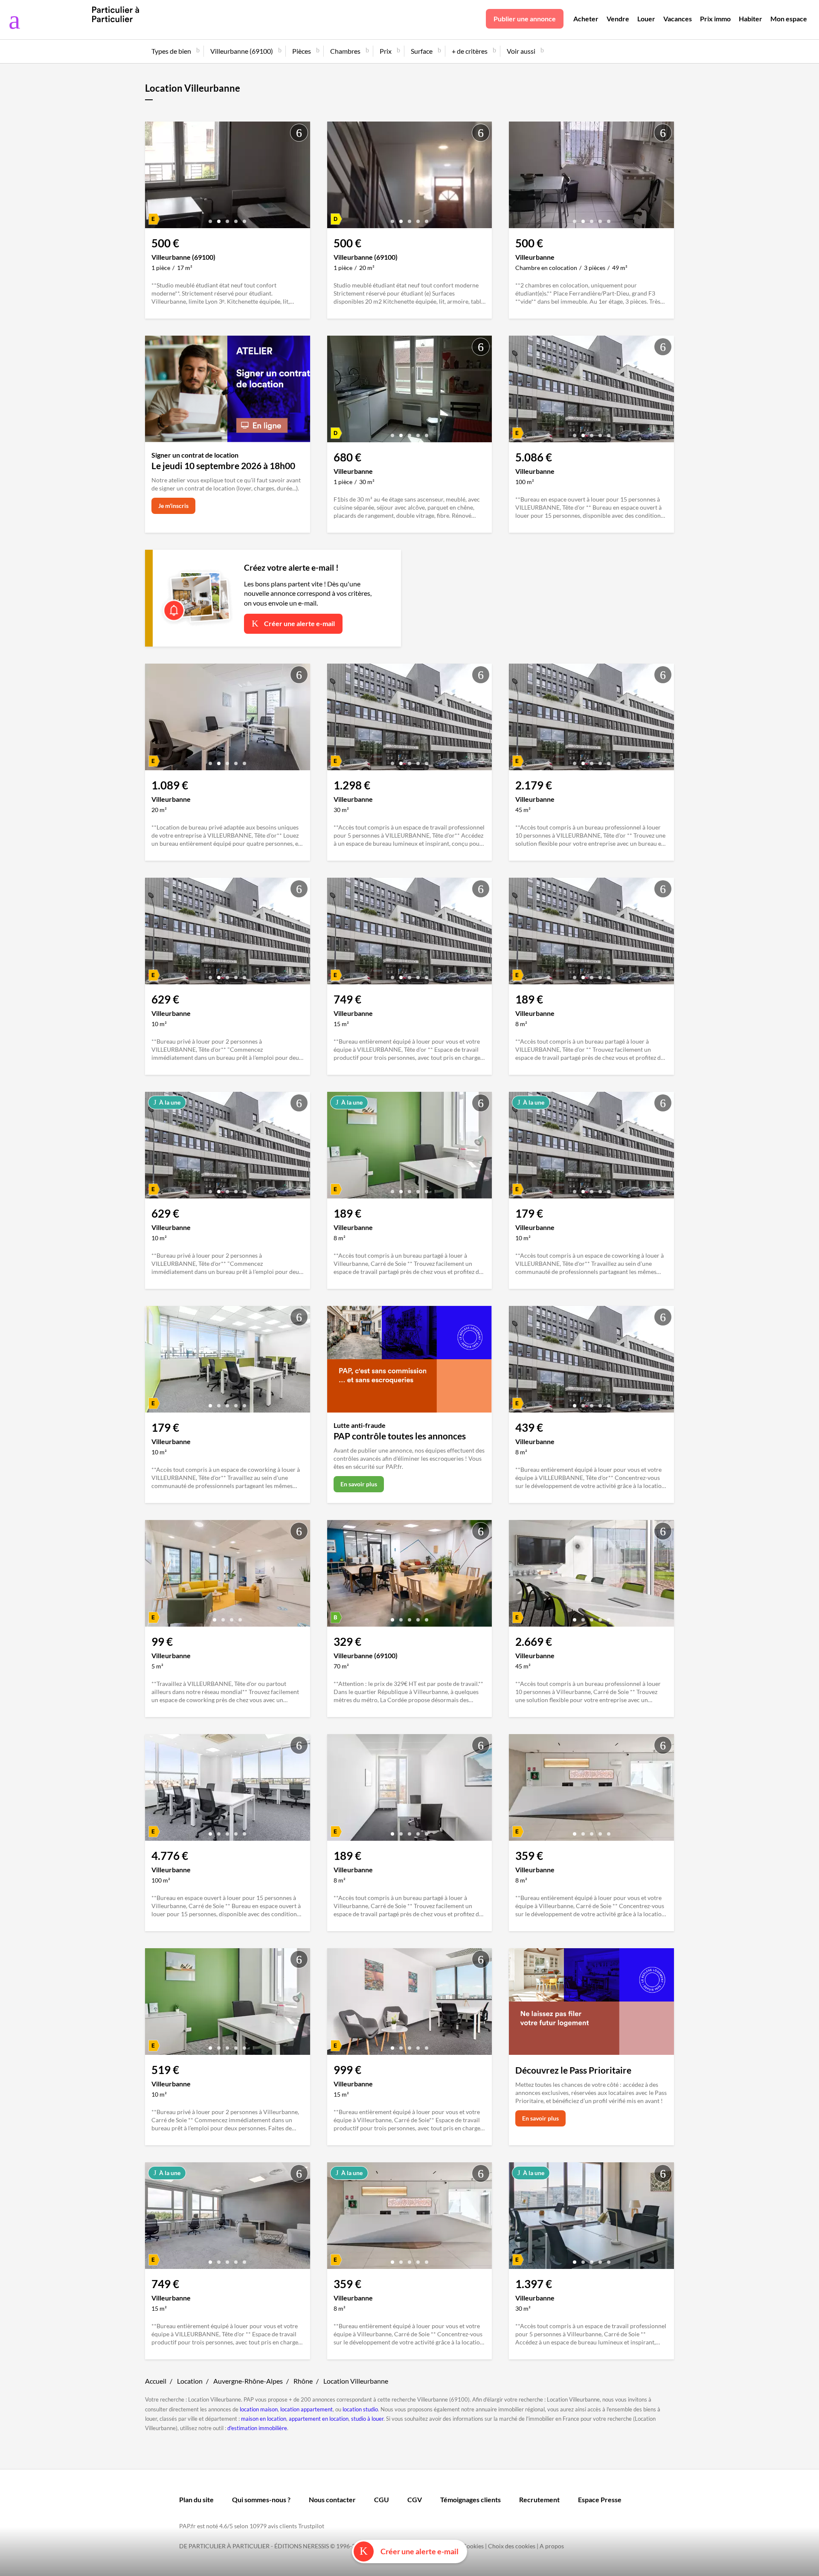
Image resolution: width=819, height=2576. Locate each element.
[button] (210, 218)
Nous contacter (332, 2499)
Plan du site (196, 2499)
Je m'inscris (173, 506)
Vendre (618, 19)
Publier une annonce (525, 19)
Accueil (156, 2381)
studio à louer (367, 2419)
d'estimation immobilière (257, 2428)
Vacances (678, 19)
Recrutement (539, 2499)
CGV (415, 2499)
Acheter (586, 19)
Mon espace (789, 19)
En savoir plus (359, 1484)
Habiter (751, 19)
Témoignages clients (470, 2499)
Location (190, 2381)
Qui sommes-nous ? (261, 2499)
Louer (646, 19)
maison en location (264, 2419)
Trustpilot (311, 2526)
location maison (259, 2409)
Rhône (303, 2381)
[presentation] (154, 177)
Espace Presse (600, 2499)
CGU (382, 2499)
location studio (360, 2409)
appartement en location (319, 2419)
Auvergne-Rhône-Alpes (248, 2381)
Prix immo (715, 19)
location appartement (306, 2409)
